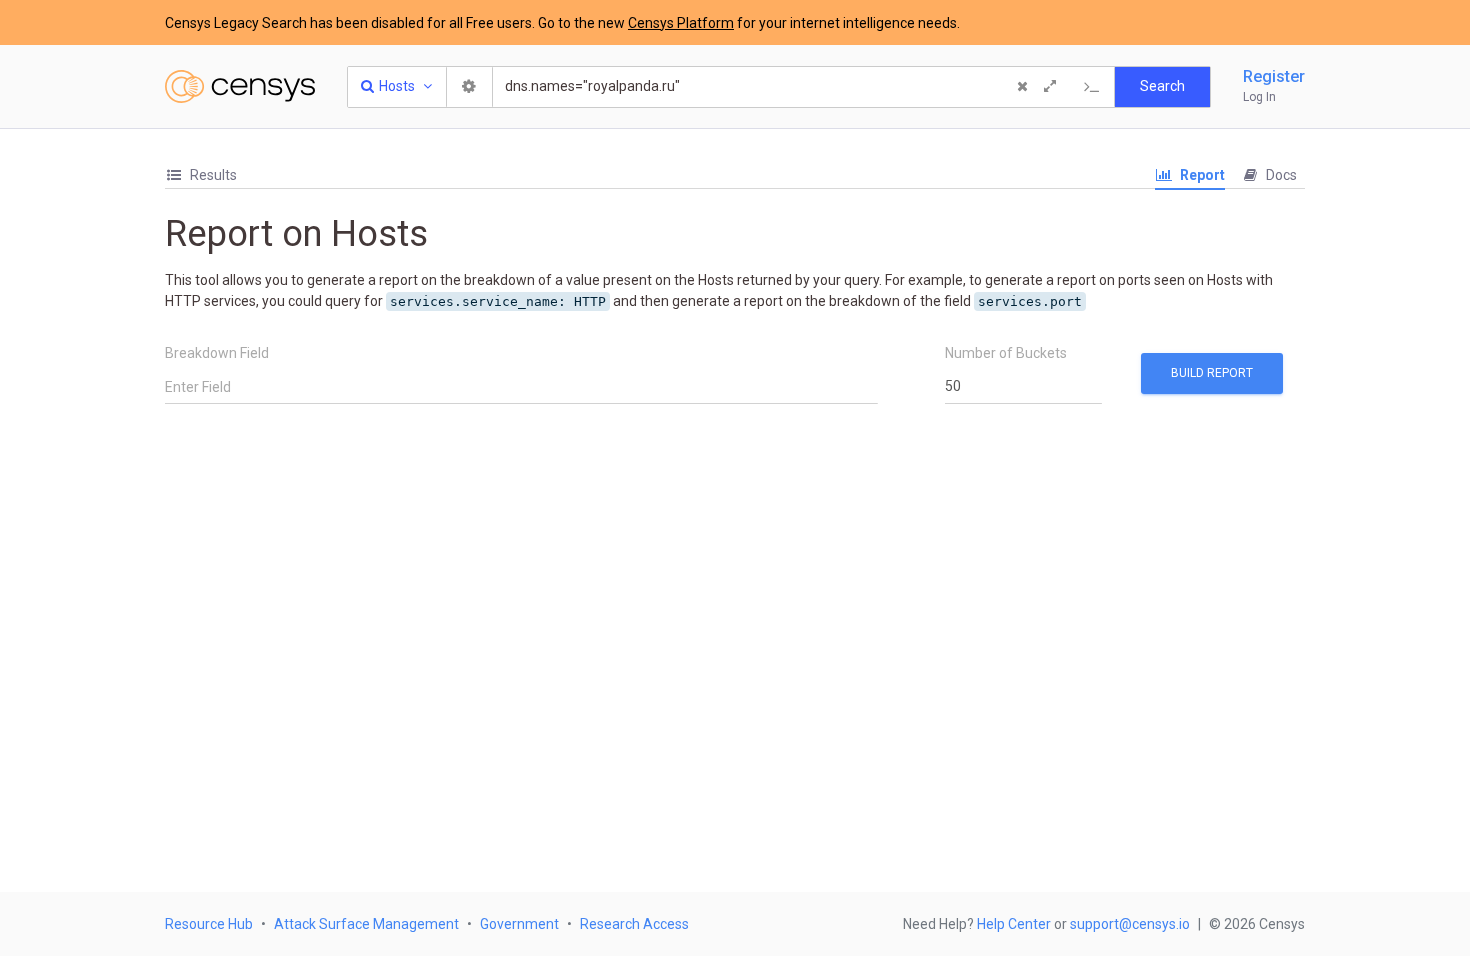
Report (1201, 175)
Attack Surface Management (366, 924)
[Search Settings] (470, 87)
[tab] (201, 175)
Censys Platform (681, 23)
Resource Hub (209, 924)
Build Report (1212, 373)
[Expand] (1050, 87)
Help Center (1014, 924)
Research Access (634, 924)
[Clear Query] (1022, 87)
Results (212, 175)
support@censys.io (1130, 924)
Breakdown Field (217, 353)
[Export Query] (1092, 87)
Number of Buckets (1006, 353)
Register (1274, 76)
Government (519, 924)
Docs (1280, 175)
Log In (1259, 97)
